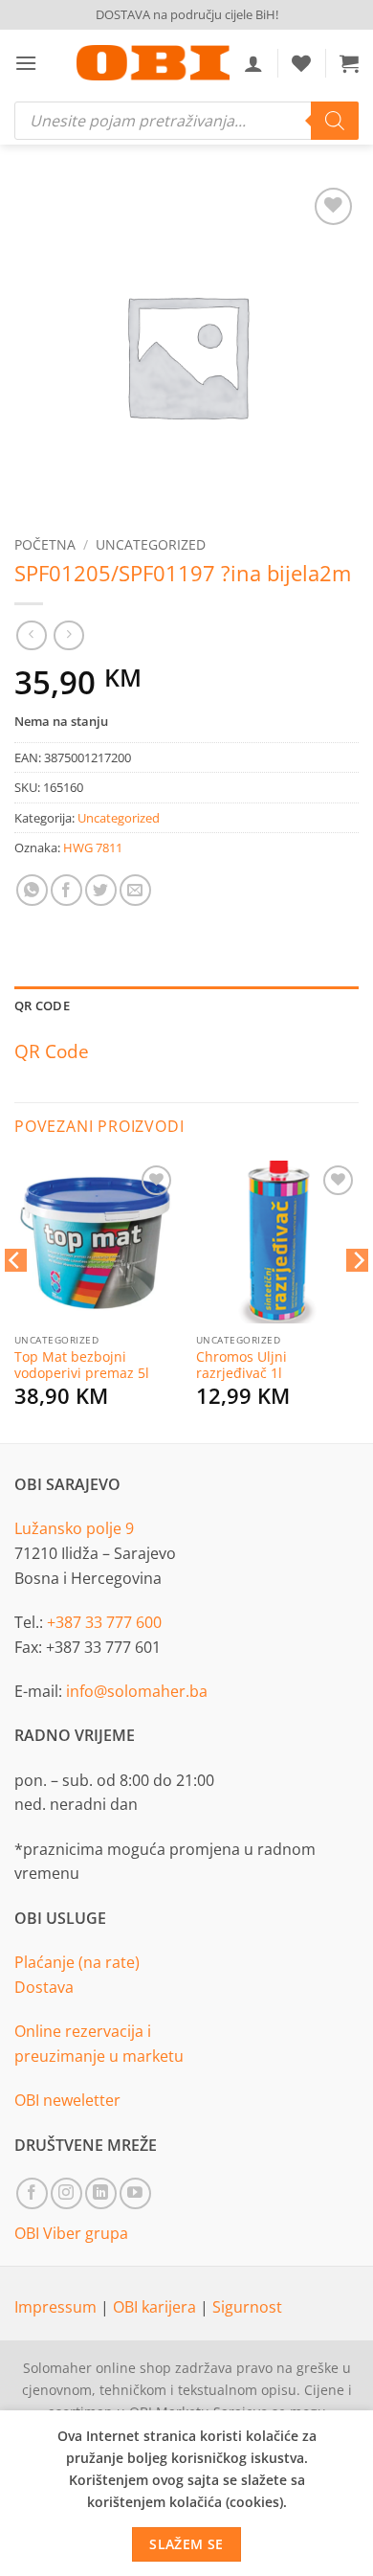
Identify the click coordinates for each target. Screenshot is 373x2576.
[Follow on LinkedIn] (101, 2193)
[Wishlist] (301, 63)
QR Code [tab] (42, 1006)
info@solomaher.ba (137, 1691)
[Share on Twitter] (101, 890)
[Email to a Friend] (135, 890)
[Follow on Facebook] (32, 2193)
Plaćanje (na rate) (77, 1962)
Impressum (57, 2307)
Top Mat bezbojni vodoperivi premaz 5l (82, 1365)
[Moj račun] (253, 63)
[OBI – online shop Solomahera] (153, 63)
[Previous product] (68, 635)
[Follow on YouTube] (135, 2193)
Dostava (44, 1987)
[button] (26, 63)
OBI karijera (156, 2307)
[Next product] (31, 635)
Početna (45, 544)
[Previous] (15, 1299)
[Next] (358, 1299)
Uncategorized (151, 544)
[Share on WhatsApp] (32, 890)
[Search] (335, 121)
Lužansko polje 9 (74, 1528)
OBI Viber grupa (71, 2233)
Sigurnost (247, 2307)
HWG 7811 (93, 847)
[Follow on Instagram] (66, 2193)
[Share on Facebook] (66, 890)
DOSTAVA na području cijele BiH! (187, 14)
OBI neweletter (67, 2100)
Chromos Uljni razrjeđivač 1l (241, 1365)
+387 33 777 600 (104, 1622)
